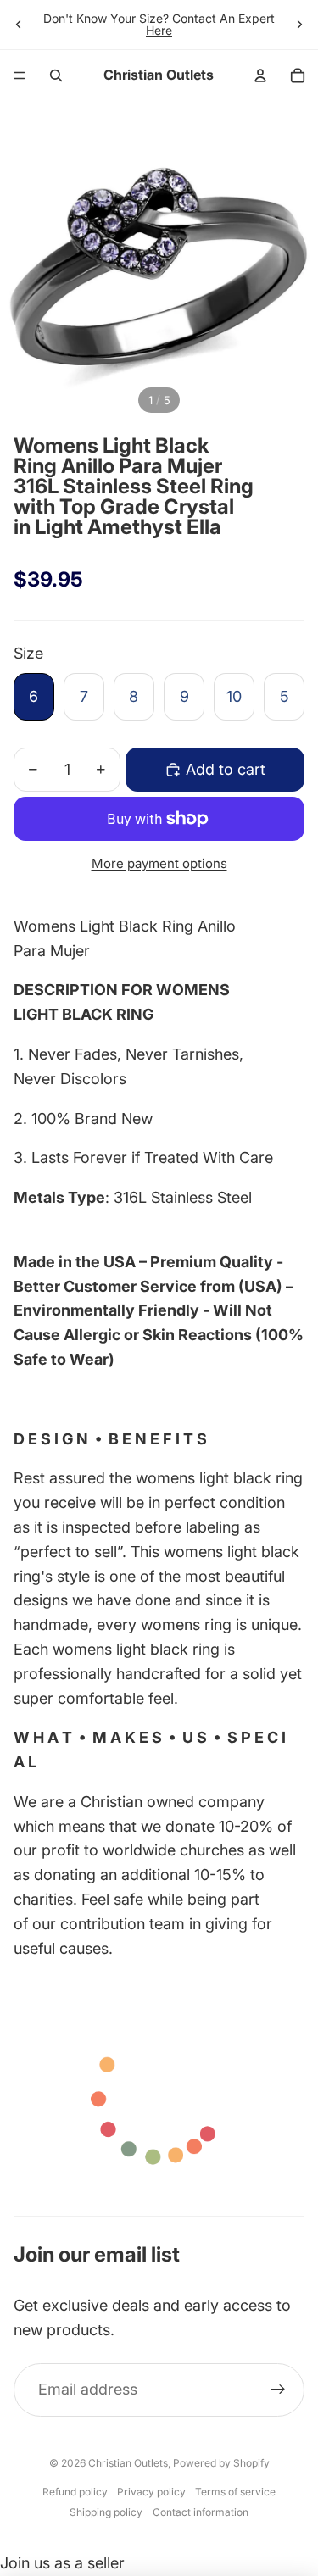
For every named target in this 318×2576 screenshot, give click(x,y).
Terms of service (235, 2492)
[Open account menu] (260, 75)
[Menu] (20, 75)
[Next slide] (299, 25)
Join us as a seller (62, 2563)
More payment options (159, 863)
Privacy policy (151, 2492)
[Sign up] (278, 2390)
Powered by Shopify (221, 2463)
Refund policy (75, 2492)
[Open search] (56, 75)
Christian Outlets (128, 2463)
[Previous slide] (19, 25)
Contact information (201, 2512)
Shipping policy (106, 2512)
